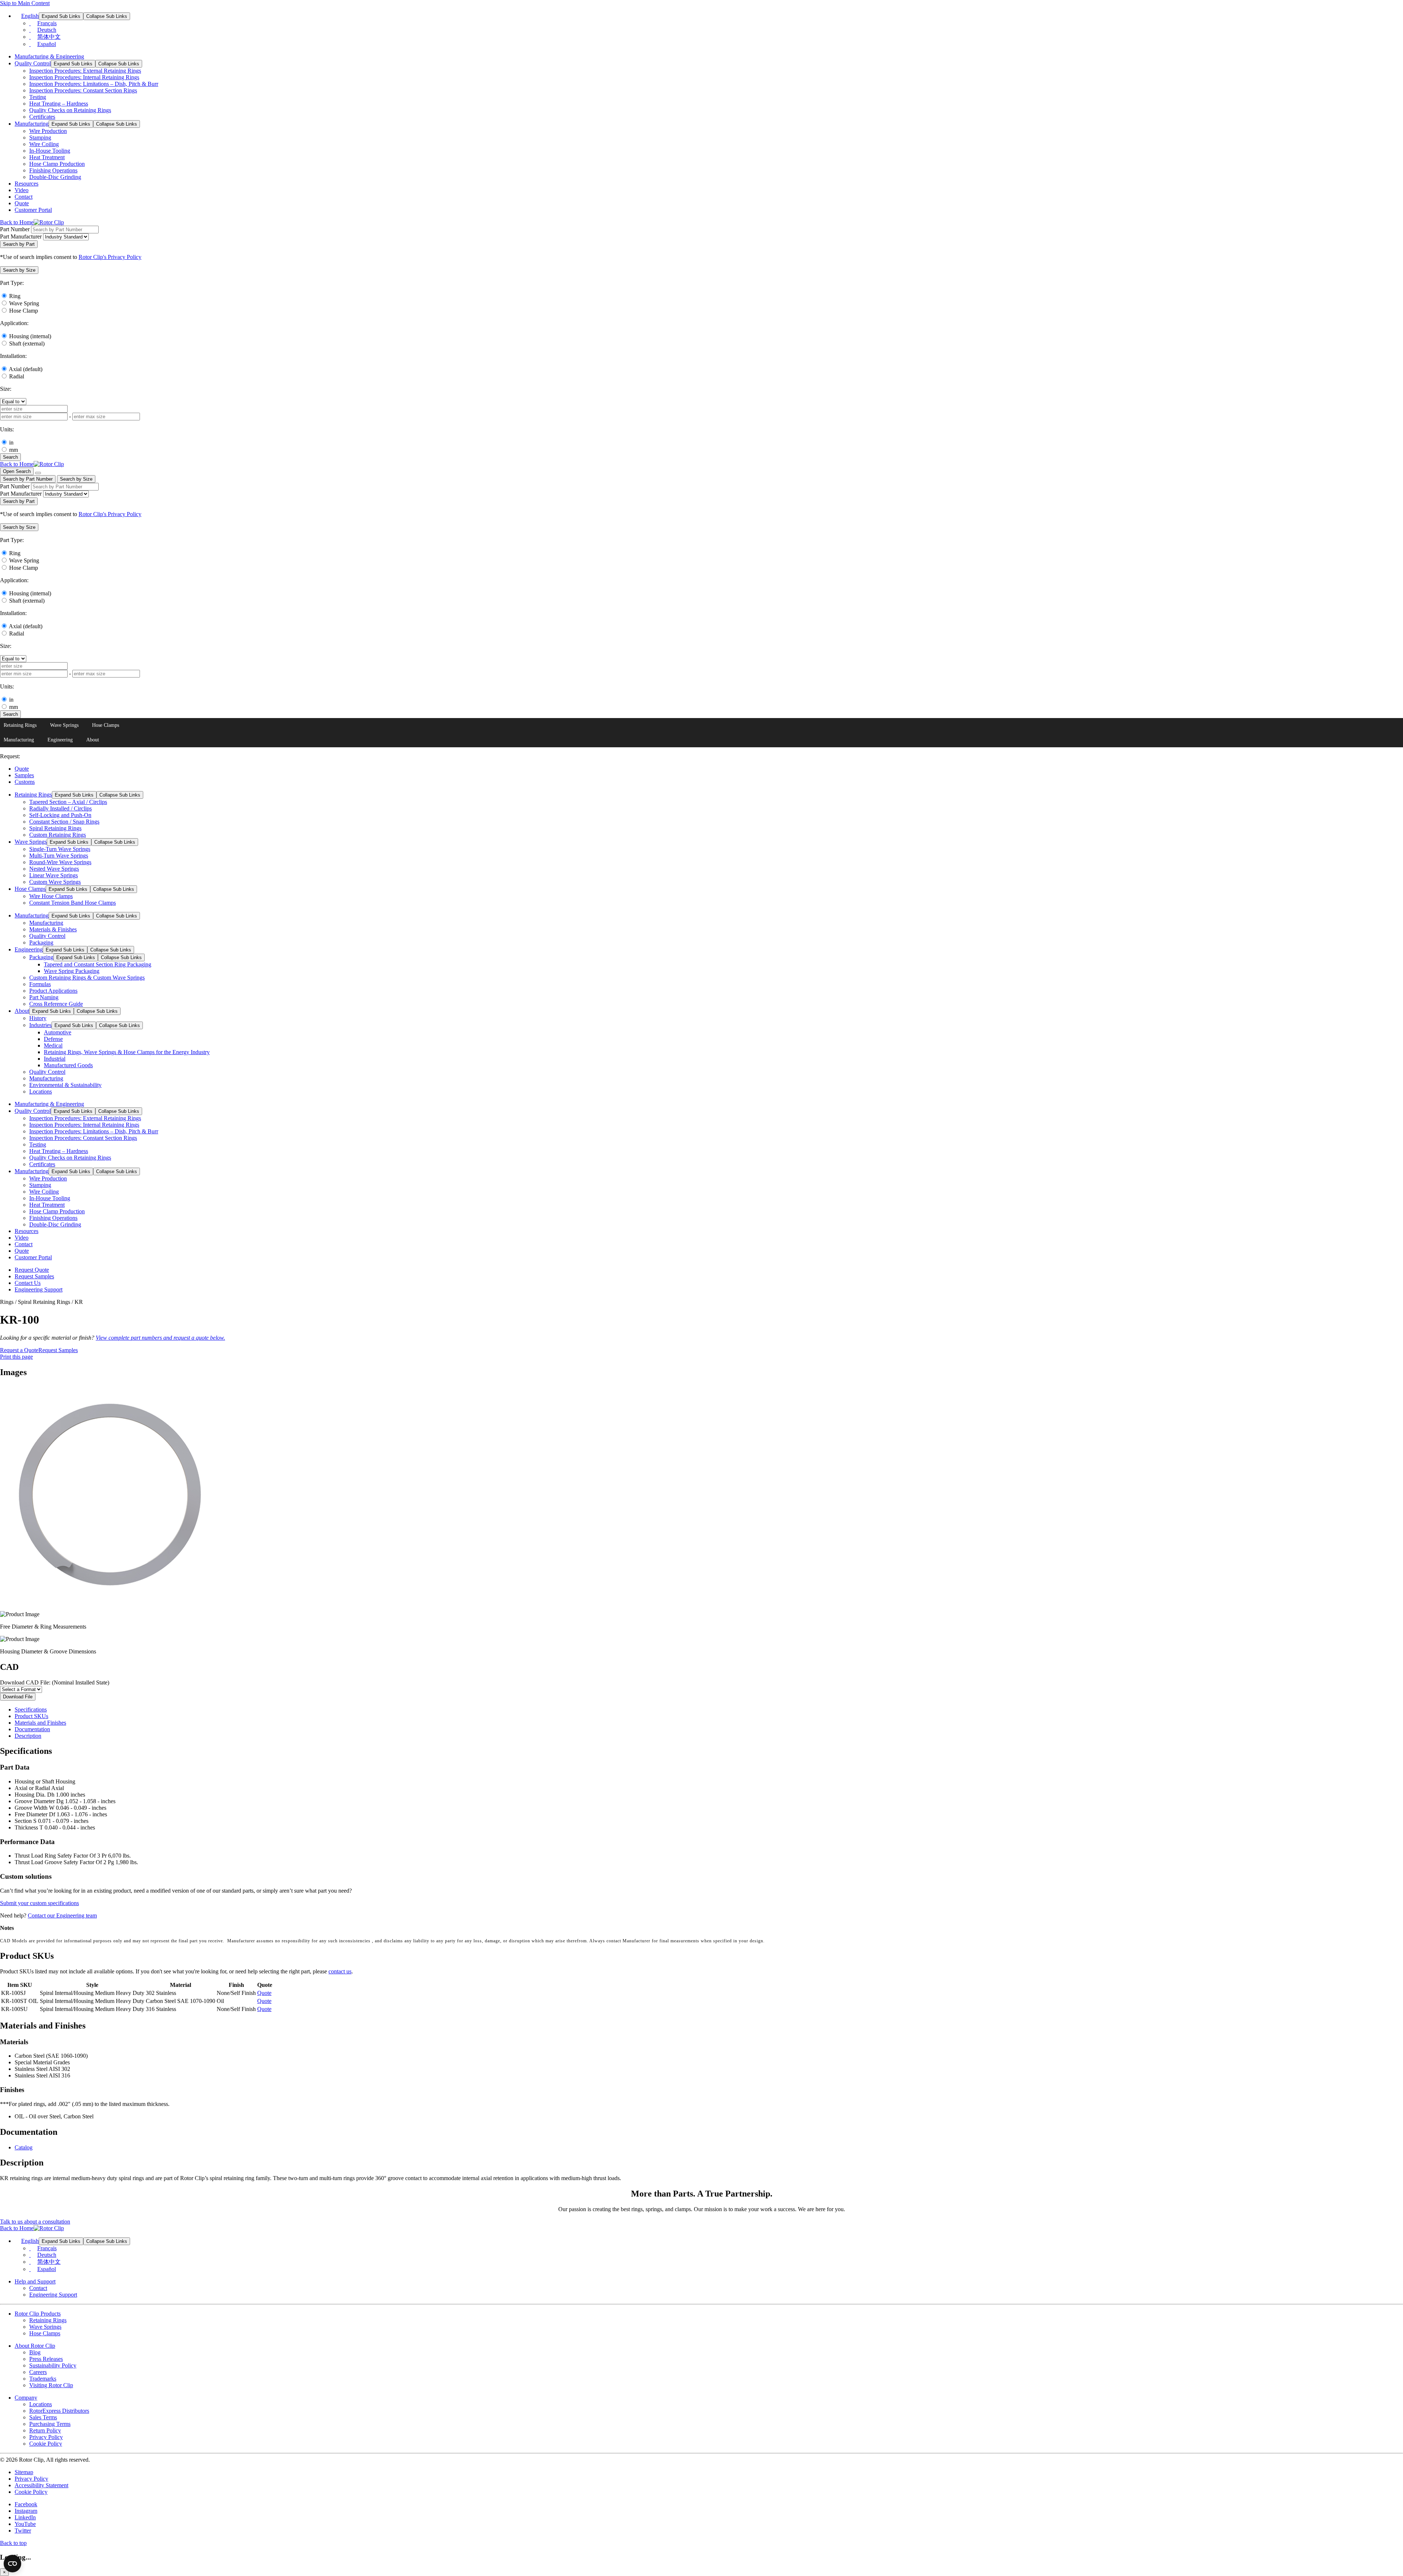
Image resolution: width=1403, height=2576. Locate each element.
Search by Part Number (28, 479)
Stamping (40, 138)
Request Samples (34, 1276)
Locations (41, 1092)
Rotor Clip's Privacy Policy (110, 257)
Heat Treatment (47, 157)
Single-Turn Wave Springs (60, 849)
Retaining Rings (20, 725)
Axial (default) (26, 369)
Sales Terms (43, 2417)
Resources (26, 184)
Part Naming (44, 997)
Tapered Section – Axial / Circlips (68, 802)
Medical (53, 1045)
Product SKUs (31, 1716)
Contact (24, 197)
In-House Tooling (50, 151)
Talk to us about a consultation (35, 2222)
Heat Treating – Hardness (59, 104)
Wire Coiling (44, 144)
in (11, 442)
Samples (24, 775)
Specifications (31, 1709)
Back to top (13, 2543)
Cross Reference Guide (56, 1004)
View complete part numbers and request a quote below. (160, 1338)
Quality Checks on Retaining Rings (70, 110)
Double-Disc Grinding (55, 177)
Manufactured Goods (68, 1065)
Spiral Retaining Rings (55, 828)
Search (10, 457)
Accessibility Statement (41, 2485)
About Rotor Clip (35, 2346)
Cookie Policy (46, 2444)
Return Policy (45, 2430)
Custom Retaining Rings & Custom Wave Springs (87, 978)
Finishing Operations (53, 170)
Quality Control (33, 63)
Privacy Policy (46, 2437)
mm (14, 450)
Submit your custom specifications (39, 1903)
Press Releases (46, 2359)
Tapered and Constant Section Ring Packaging (98, 964)
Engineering (60, 740)
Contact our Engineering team (62, 1915)
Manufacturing (32, 124)
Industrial (55, 1059)
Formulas (40, 984)
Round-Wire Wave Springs (60, 862)
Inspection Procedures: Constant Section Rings (83, 90)
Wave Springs (64, 725)
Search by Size (76, 479)
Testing (38, 97)
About (93, 740)
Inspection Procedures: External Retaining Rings (85, 71)
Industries (40, 1025)
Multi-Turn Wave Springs (59, 856)
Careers (38, 2372)
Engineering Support (39, 1289)
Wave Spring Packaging (72, 971)
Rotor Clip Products (38, 2314)
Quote (22, 203)
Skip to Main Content (25, 3)
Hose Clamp (24, 311)
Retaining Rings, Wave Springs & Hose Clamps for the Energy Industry (127, 1052)
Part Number (15, 229)
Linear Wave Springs (54, 875)
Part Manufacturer (21, 236)
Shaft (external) (27, 344)
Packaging (41, 942)
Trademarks (43, 2379)
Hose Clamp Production (57, 164)
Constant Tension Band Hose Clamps (73, 903)
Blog (35, 2352)
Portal (33, 210)
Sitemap (24, 2472)
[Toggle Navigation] (38, 473)
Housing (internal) (30, 336)
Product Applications (53, 991)
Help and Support (35, 2281)
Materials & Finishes (53, 929)
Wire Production (48, 131)
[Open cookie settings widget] (12, 2564)
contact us (340, 1971)
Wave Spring (24, 303)
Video (22, 190)
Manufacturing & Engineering (49, 56)
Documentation (32, 1729)
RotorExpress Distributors (59, 2411)
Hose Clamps (106, 725)
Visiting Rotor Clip (51, 2385)
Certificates (42, 117)
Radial (17, 376)
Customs (25, 782)
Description (28, 1736)
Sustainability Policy (53, 2365)
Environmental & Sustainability (65, 1085)
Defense (53, 1039)
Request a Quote (19, 1350)
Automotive (58, 1032)
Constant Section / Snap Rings (64, 822)
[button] (19, 270)
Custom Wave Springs (55, 882)
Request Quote (32, 1270)
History (38, 1018)
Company (26, 2398)
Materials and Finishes (40, 1723)
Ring (15, 296)
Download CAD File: (55, 1682)
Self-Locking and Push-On (60, 815)
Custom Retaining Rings (58, 835)
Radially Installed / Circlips (60, 808)
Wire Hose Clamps (51, 896)
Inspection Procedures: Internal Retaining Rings (84, 77)
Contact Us (28, 1283)
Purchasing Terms (50, 2424)
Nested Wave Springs (54, 869)
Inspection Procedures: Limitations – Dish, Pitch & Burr (94, 84)
